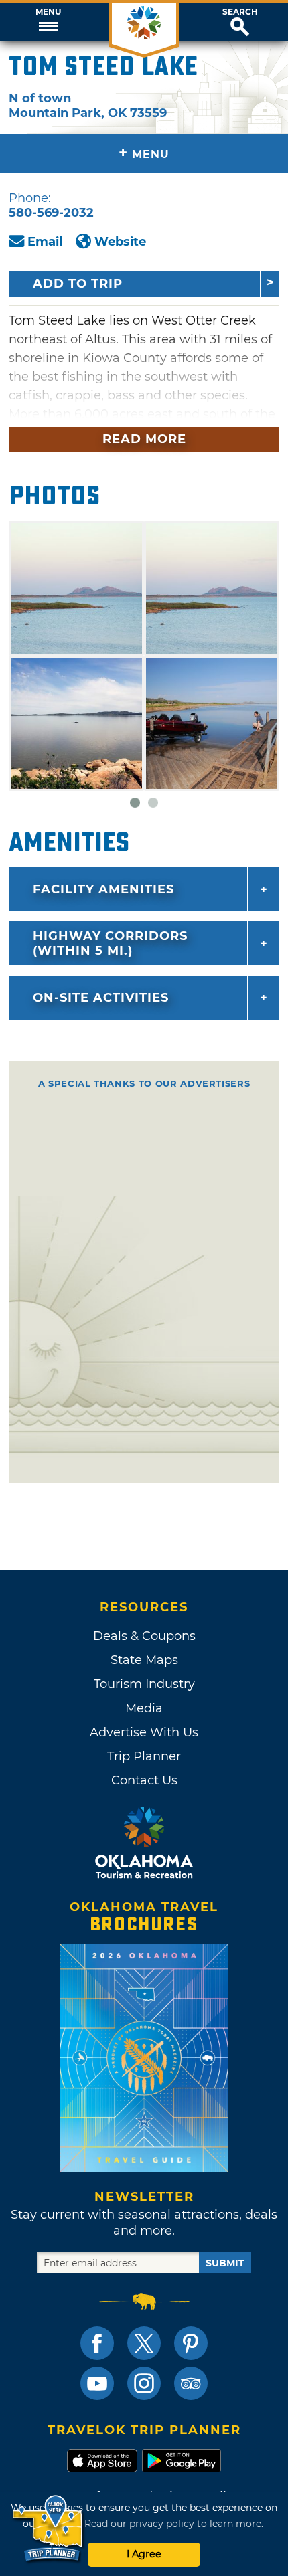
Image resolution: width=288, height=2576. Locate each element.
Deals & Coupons (144, 1636)
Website (120, 242)
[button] (48, 22)
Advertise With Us (144, 1732)
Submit (225, 2263)
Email (45, 242)
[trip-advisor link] (191, 2383)
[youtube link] (97, 2383)
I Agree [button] (144, 2554)
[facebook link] (97, 2343)
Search (240, 12)
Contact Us (144, 1780)
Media (144, 1708)
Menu (48, 12)
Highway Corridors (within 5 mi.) (110, 943)
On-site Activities (101, 998)
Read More (144, 439)
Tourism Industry (144, 1684)
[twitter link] (144, 2343)
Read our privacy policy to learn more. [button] (174, 2524)
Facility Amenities (103, 889)
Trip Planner (144, 1756)
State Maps (144, 1660)
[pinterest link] (191, 2343)
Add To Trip (78, 284)
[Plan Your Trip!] (49, 2529)
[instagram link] (144, 2383)
